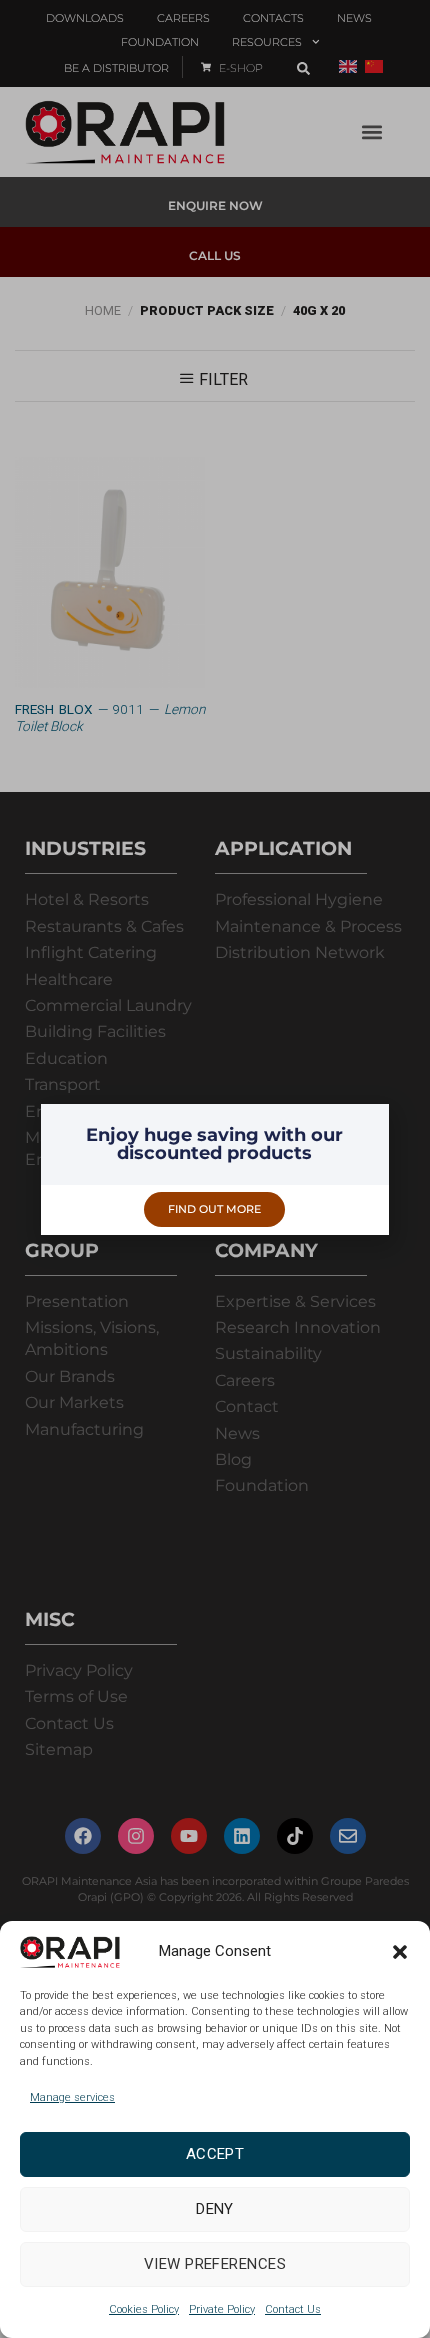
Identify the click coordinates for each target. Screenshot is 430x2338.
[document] (215, 1169)
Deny (215, 2209)
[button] (400, 1952)
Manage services (72, 2097)
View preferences (215, 2264)
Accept (215, 2154)
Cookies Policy (144, 2309)
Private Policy (222, 2309)
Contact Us (293, 2309)
